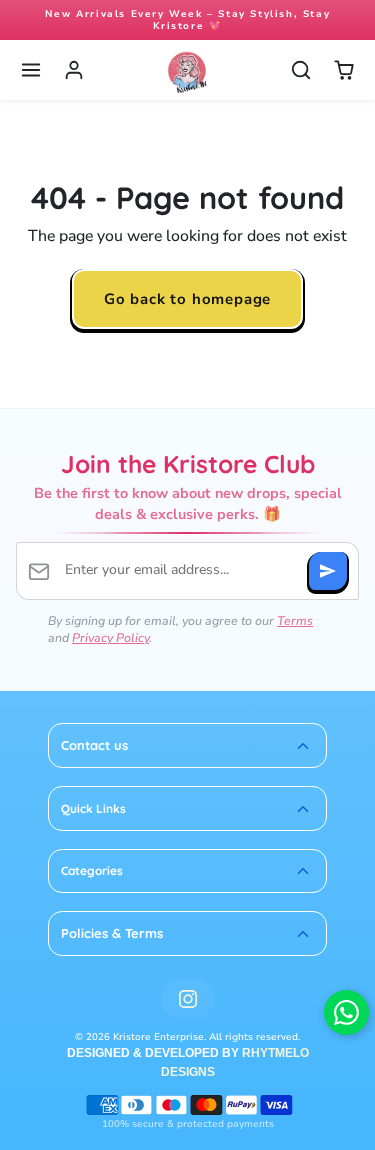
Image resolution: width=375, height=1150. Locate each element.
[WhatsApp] (346, 1012)
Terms (295, 620)
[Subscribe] (328, 571)
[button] (31, 70)
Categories (92, 870)
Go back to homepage (187, 298)
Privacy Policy (110, 637)
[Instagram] (187, 998)
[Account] (74, 70)
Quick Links (93, 808)
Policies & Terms (112, 933)
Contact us (94, 745)
